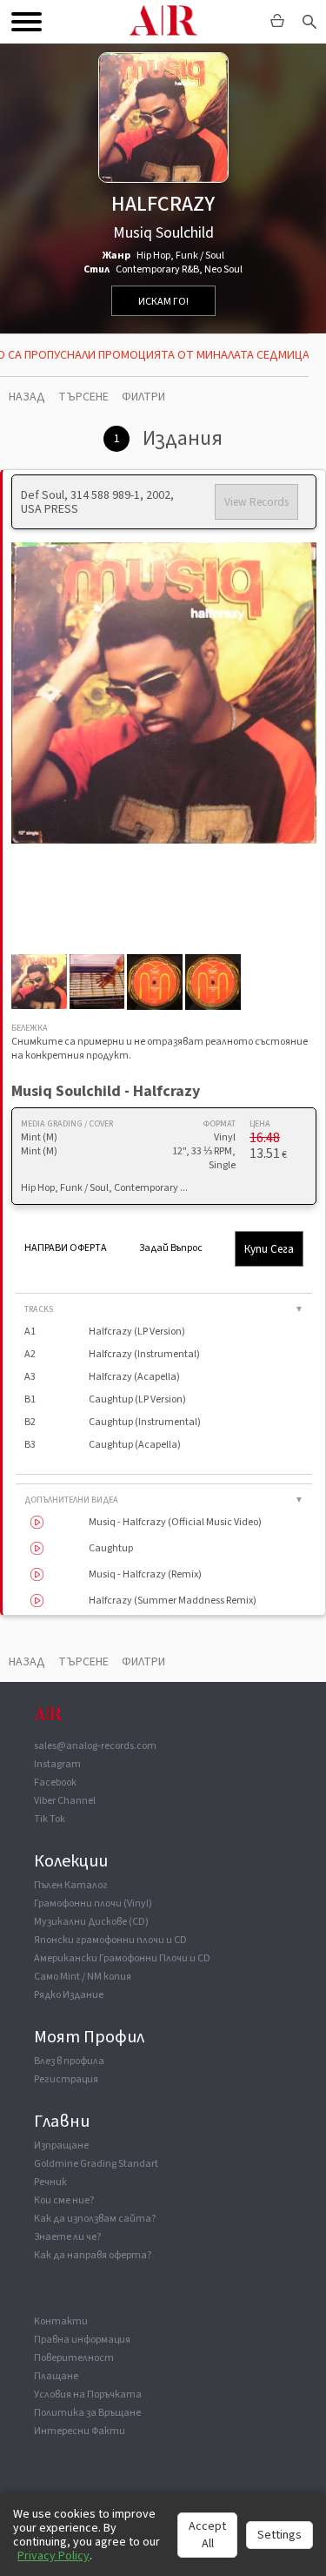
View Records (256, 502)
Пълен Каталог (71, 1885)
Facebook (55, 1782)
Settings (279, 2535)
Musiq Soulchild (163, 233)
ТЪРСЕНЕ (83, 397)
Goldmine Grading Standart (96, 2164)
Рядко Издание (69, 1995)
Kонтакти (61, 2321)
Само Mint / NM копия (83, 1977)
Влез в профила (69, 2061)
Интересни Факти (80, 2431)
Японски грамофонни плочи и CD (110, 1940)
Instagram (57, 1764)
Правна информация (82, 2340)
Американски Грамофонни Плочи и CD (122, 1958)
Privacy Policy (53, 2556)
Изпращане (61, 2146)
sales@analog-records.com (95, 1746)
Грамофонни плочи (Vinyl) (93, 1903)
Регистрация (66, 2079)
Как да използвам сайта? (95, 2219)
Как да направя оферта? (93, 2255)
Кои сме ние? (64, 2200)
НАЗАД (27, 397)
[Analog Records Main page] (163, 22)
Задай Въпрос (171, 1248)
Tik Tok (50, 1819)
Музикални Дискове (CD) (91, 1922)
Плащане (56, 2376)
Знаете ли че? (67, 2237)
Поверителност (74, 2358)
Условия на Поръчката (88, 2394)
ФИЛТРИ (143, 397)
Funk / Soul (200, 256)
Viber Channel (65, 1801)
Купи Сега (269, 1249)
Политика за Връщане (87, 2413)
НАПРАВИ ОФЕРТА (66, 1248)
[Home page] (48, 1722)
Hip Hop (153, 256)
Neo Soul (223, 269)
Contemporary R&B (157, 269)
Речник (50, 2182)
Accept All (207, 2535)
